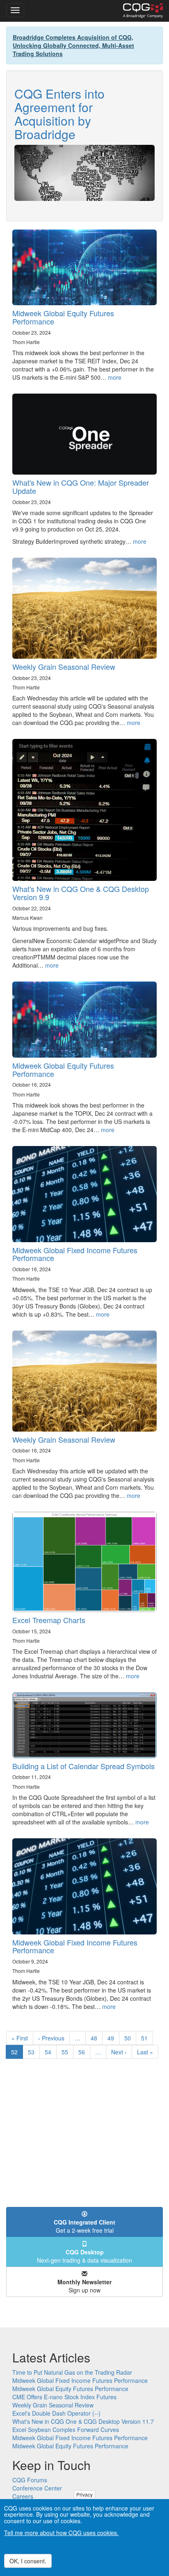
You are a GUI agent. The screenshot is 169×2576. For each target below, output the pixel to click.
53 (34, 2052)
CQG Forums (30, 2480)
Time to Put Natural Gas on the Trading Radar (72, 2372)
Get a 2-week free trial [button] (84, 2226)
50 (130, 2038)
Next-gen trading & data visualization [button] (84, 2256)
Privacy (84, 2494)
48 (97, 2038)
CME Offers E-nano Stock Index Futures (64, 2397)
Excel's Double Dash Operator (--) (56, 2413)
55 (67, 2052)
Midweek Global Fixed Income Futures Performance (75, 1254)
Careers (23, 2496)
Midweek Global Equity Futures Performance (63, 317)
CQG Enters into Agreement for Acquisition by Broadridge (59, 114)
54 (51, 2052)
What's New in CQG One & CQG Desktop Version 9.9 (81, 893)
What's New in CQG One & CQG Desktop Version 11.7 (83, 2421)
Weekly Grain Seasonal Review (64, 667)
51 (147, 2038)
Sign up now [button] (84, 2286)
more (115, 377)
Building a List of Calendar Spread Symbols (83, 1766)
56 (84, 2052)
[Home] (143, 11)
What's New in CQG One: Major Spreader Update (81, 486)
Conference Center (37, 2488)
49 (113, 2038)
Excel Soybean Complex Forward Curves (66, 2430)
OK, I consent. (28, 2561)
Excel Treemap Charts (49, 1620)
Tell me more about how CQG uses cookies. (61, 2533)
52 (17, 2053)
